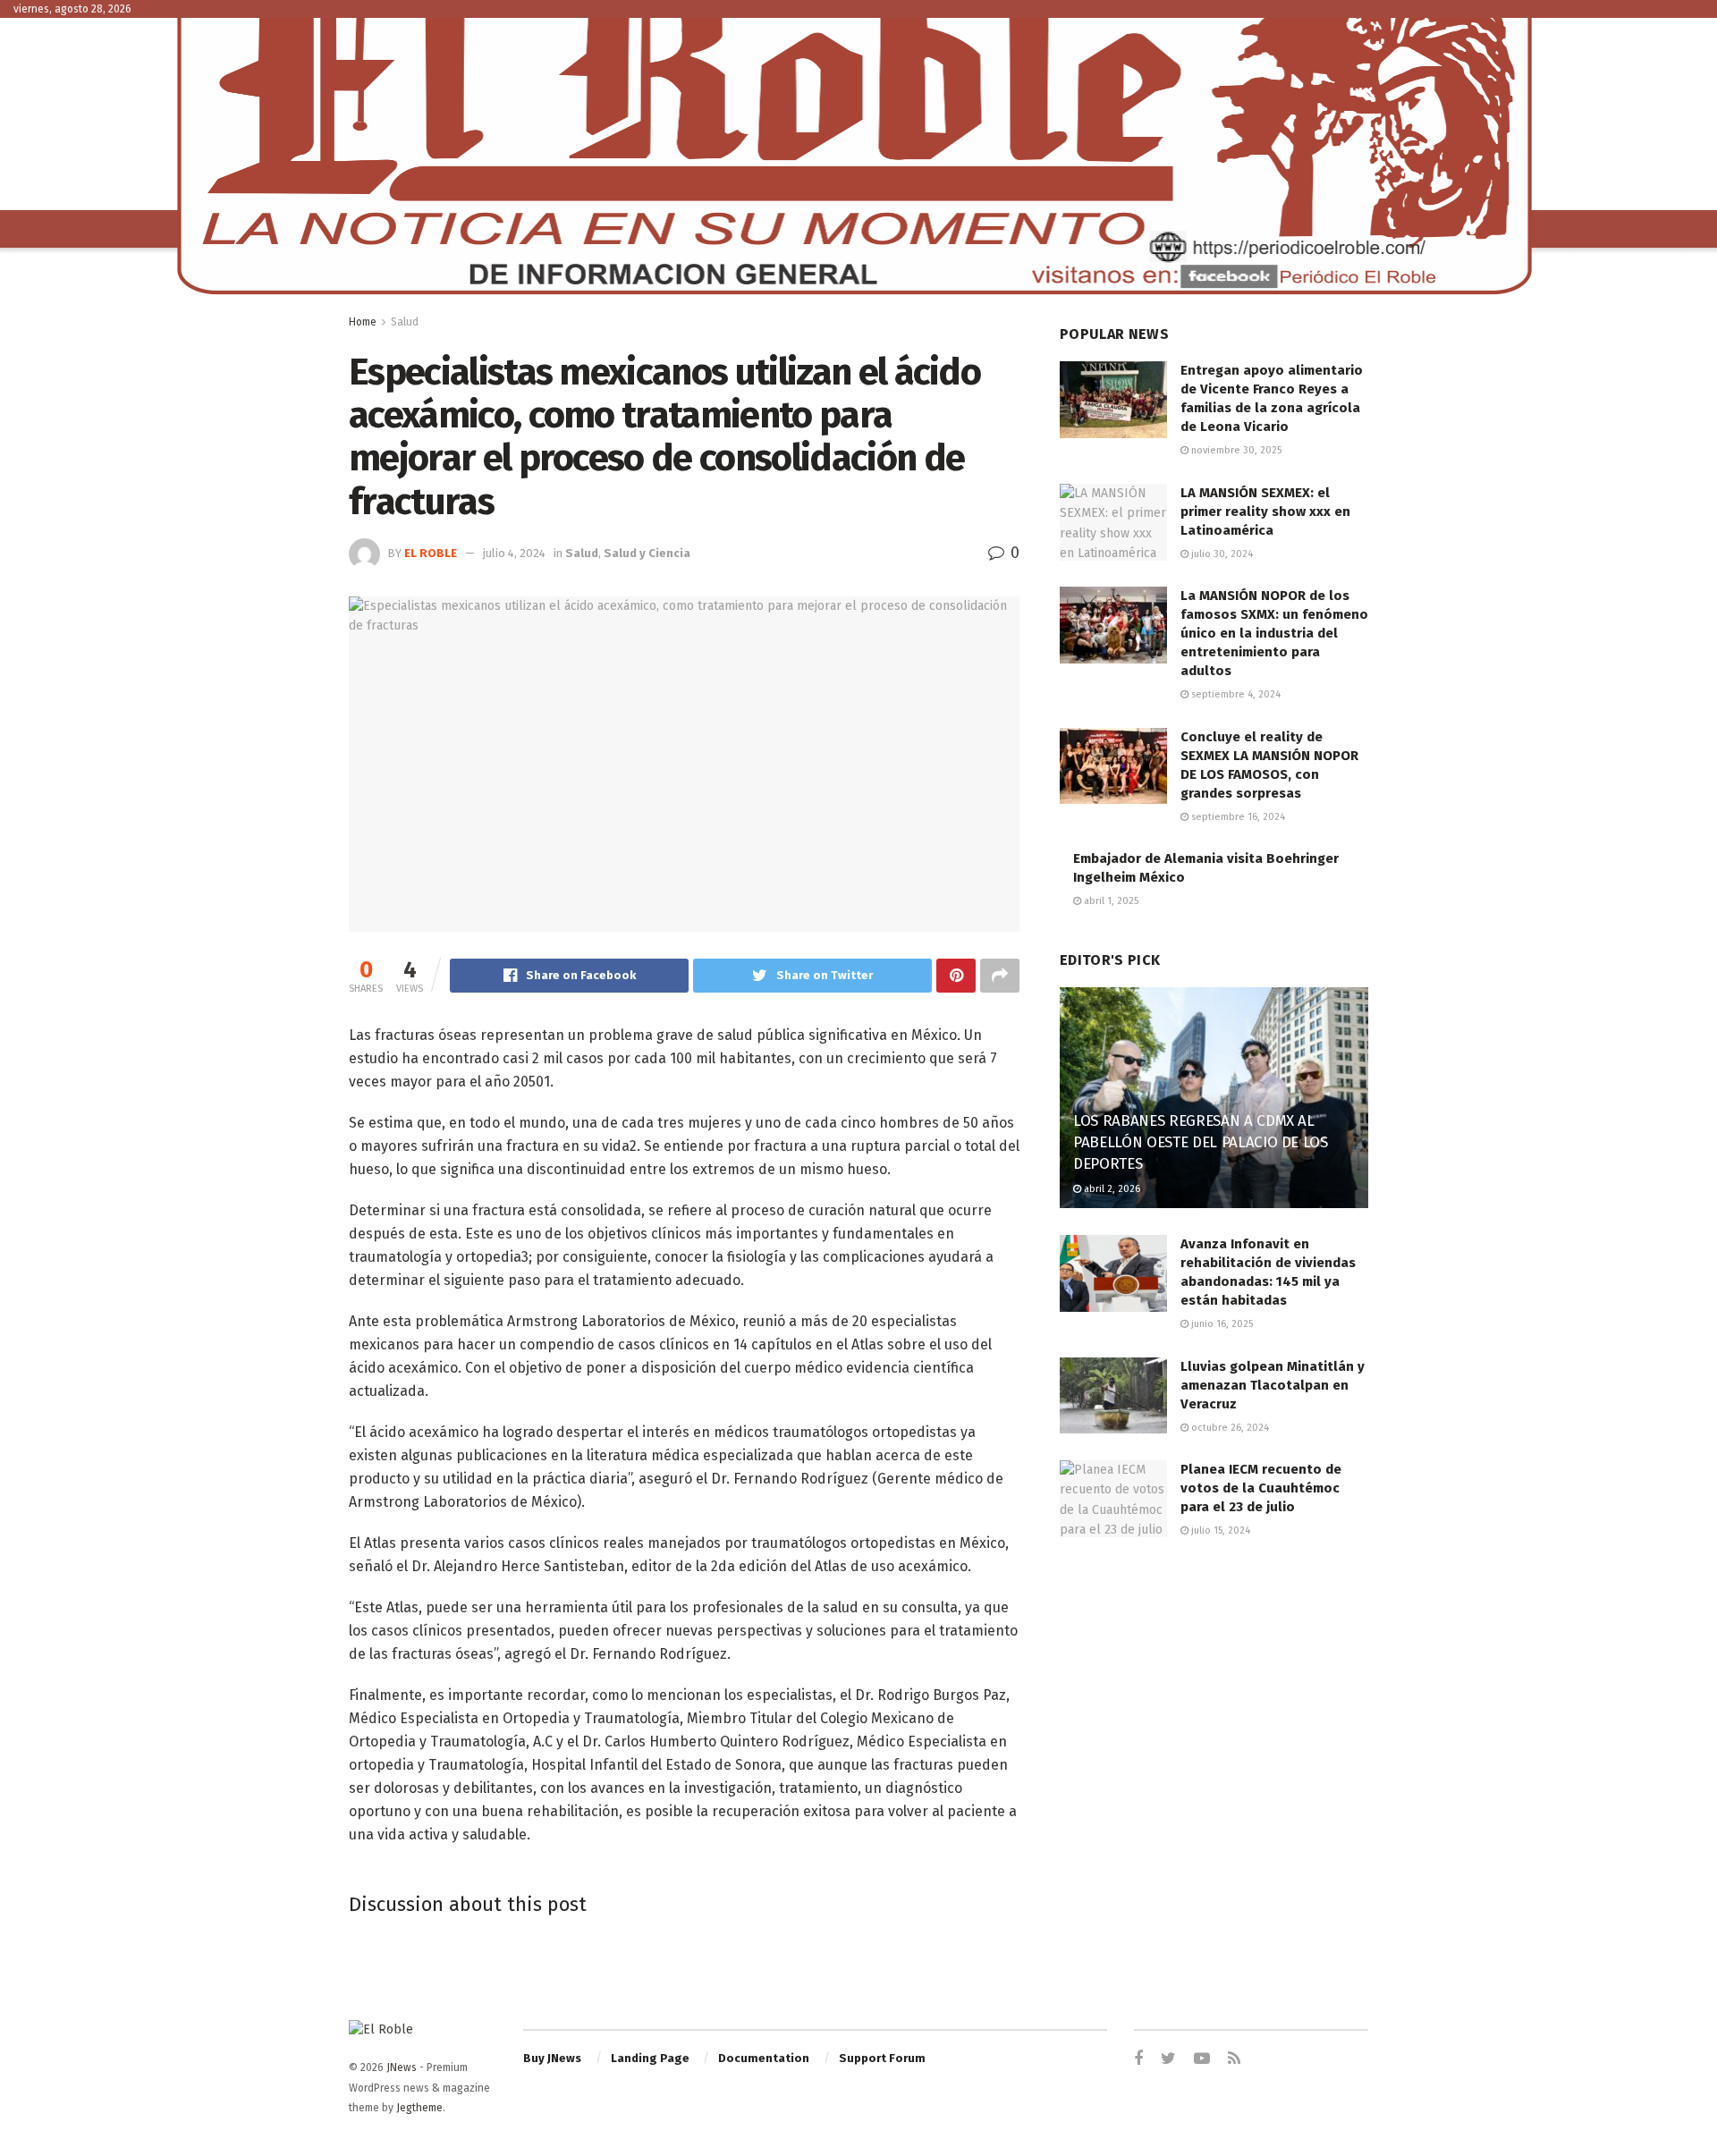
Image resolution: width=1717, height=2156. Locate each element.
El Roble (431, 553)
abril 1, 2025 (1110, 901)
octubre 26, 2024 (1229, 1428)
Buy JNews (552, 2058)
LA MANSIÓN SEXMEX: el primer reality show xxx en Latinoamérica (1265, 512)
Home (363, 322)
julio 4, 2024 (514, 553)
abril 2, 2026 (1111, 1189)
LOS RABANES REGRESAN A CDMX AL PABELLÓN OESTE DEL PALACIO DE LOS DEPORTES (1201, 1142)
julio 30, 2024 (1221, 554)
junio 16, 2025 (1221, 1324)
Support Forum (882, 2058)
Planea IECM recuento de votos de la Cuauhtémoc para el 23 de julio (1261, 1488)
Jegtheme (419, 2108)
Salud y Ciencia (647, 553)
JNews (402, 2067)
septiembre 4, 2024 (1235, 694)
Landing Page (650, 2058)
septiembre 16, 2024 (1237, 817)
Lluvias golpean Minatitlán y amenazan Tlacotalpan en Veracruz (1273, 1385)
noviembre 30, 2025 (1235, 450)
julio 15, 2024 (1219, 1530)
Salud (405, 322)
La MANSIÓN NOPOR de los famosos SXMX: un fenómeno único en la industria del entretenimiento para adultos (1274, 633)
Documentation (764, 2058)
